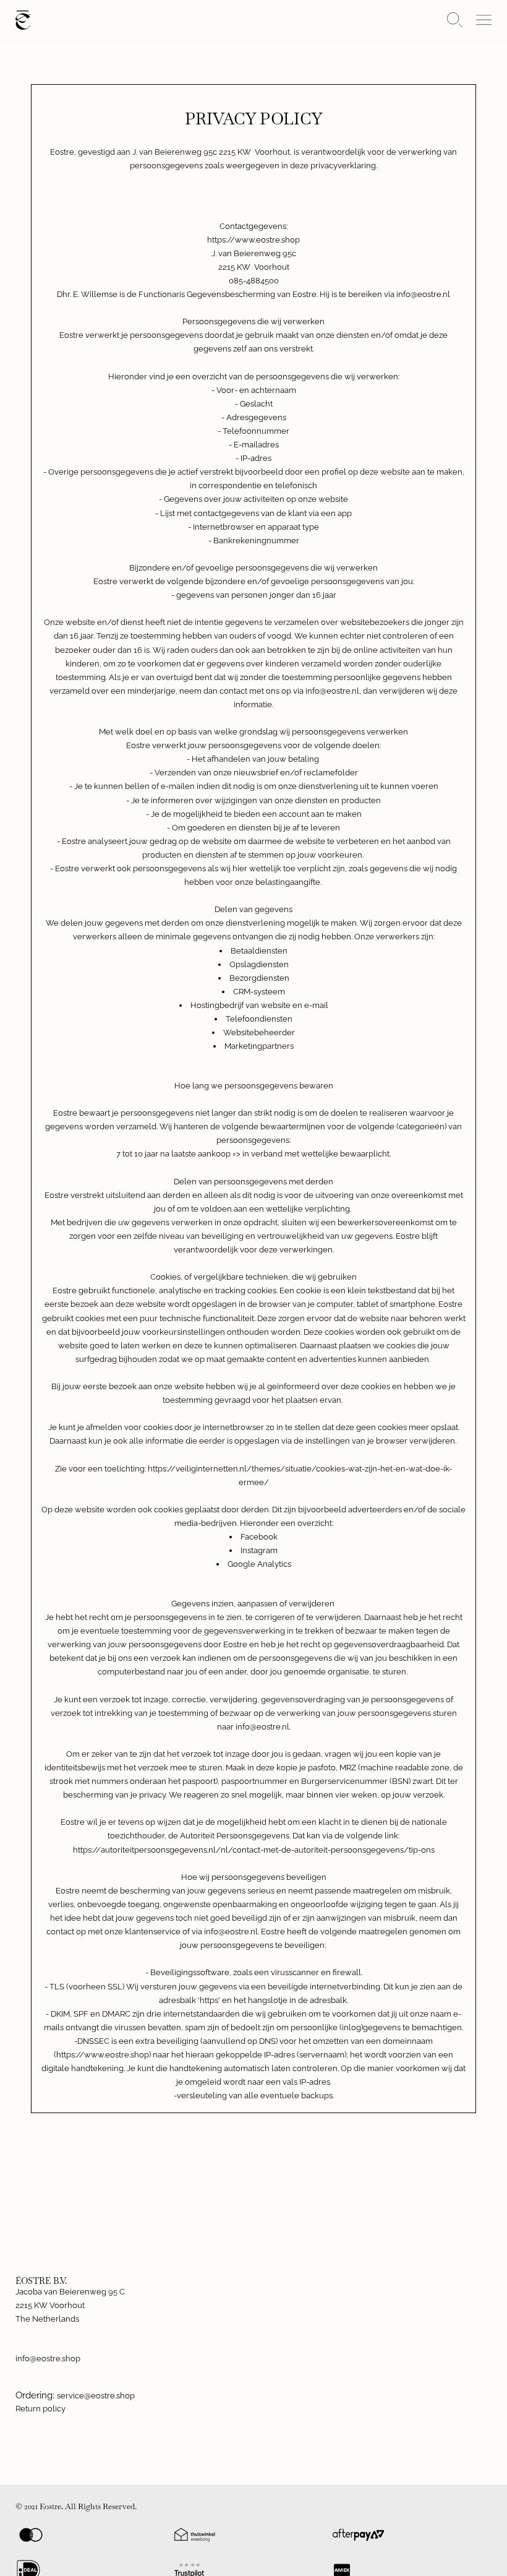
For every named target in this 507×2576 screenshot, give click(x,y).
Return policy (40, 2409)
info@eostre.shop (48, 2358)
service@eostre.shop (96, 2396)
